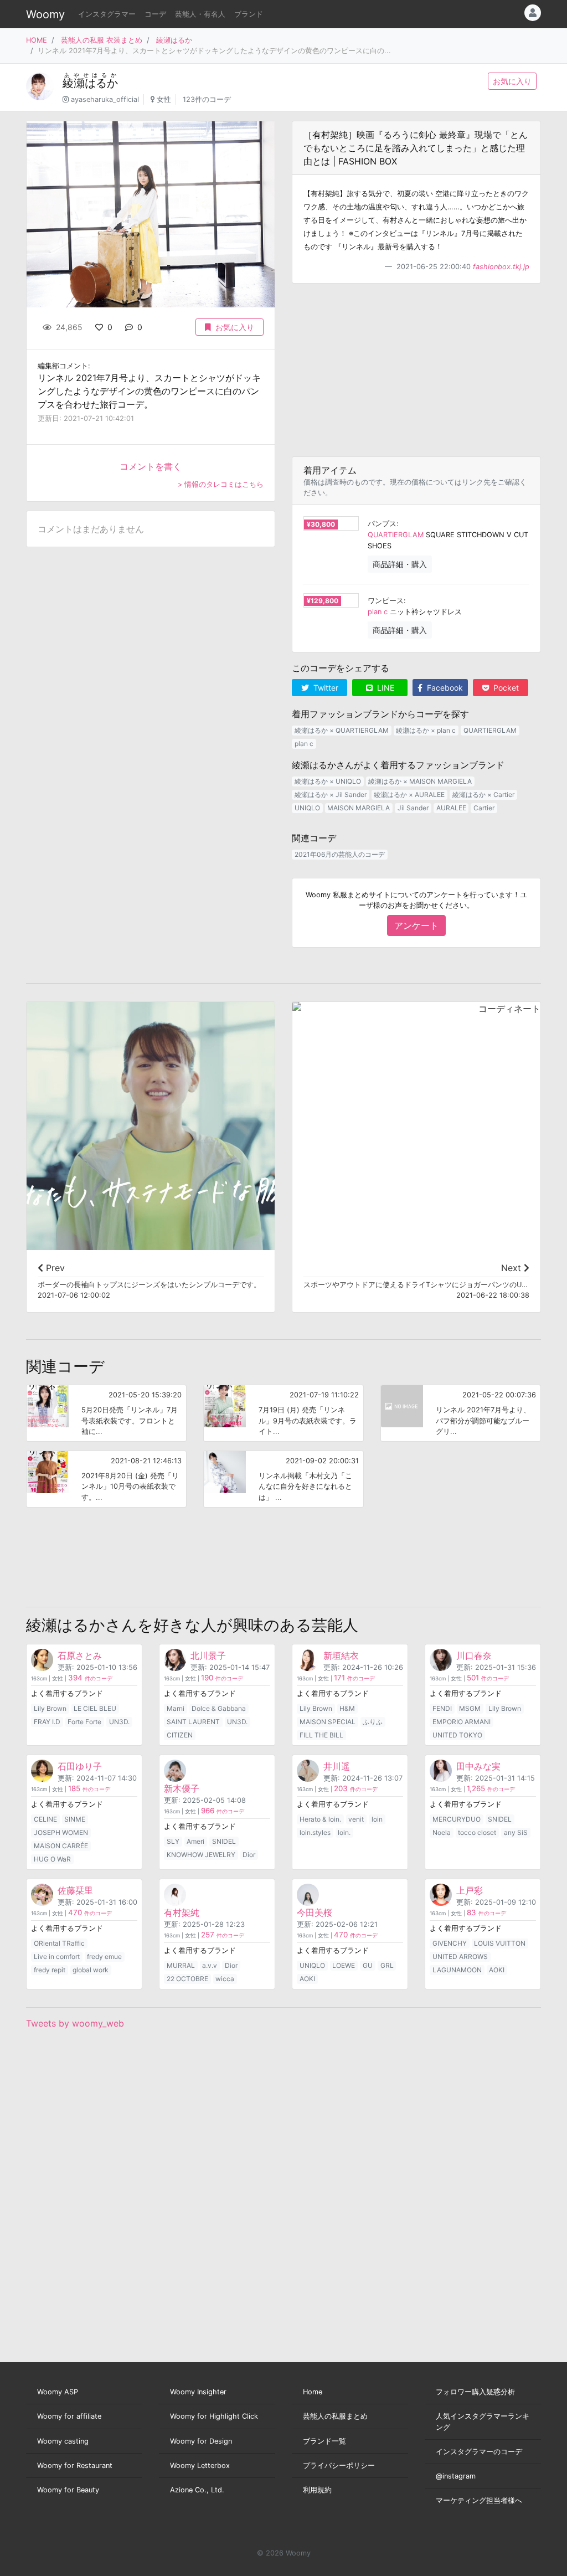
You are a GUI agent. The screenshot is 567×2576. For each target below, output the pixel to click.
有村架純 (182, 1912)
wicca (225, 1979)
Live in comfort (57, 1957)
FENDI (442, 1708)
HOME (37, 40)
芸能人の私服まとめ (335, 2416)
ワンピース (386, 601)
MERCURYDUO (457, 1819)
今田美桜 (315, 1912)
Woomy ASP (58, 2392)
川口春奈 (474, 1655)
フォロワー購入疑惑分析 (475, 2392)
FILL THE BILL (321, 1735)
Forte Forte (84, 1722)
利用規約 (317, 2490)
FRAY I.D (47, 1722)
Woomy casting (63, 2441)
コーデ (155, 14)
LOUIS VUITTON (500, 1943)
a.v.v (210, 1965)
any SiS (516, 1832)
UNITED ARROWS (460, 1957)
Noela (442, 1832)
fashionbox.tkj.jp (501, 267)
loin (377, 1819)
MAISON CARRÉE (61, 1846)
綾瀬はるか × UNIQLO (328, 781)
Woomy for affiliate (69, 2416)
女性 (164, 99)
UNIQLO (307, 808)
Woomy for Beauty (68, 2490)
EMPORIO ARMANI (462, 1722)
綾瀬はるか (174, 40)
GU (368, 1965)
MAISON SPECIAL (328, 1722)
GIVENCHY (450, 1943)
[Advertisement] (416, 370)
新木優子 (182, 1788)
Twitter (325, 688)
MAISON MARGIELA (359, 808)
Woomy (45, 14)
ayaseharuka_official (105, 99)
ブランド (249, 14)
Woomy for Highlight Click (214, 2416)
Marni (176, 1708)
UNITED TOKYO (457, 1735)
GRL (387, 1965)
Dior (249, 1855)
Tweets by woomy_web (75, 2023)
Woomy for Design (201, 2441)
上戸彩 (470, 1890)
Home (313, 2392)
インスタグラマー (107, 14)
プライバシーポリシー (339, 2466)
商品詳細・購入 (400, 564)
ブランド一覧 (324, 2441)
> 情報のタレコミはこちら (221, 484)
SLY (173, 1841)
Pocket (505, 688)
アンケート (416, 925)
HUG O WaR (52, 1859)
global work (91, 1970)
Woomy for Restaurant (75, 2466)
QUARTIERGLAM (396, 535)
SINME (75, 1819)
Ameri (195, 1841)
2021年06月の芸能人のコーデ (340, 854)
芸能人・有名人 (200, 14)
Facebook (444, 688)
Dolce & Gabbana (219, 1708)
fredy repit (50, 1970)
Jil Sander (413, 808)
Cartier (484, 808)
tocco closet (477, 1832)
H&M (347, 1708)
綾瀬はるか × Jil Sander (331, 795)
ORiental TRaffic (59, 1943)
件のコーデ (90, 1678)
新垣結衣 (341, 1655)
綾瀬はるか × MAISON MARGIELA (420, 781)
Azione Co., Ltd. (197, 2490)
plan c (378, 612)
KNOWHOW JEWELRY (201, 1855)
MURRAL (181, 1965)
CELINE (45, 1819)
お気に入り (512, 81)
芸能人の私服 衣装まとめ (102, 40)
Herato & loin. (320, 1819)
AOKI (307, 1979)
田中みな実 (478, 1766)
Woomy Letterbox (200, 2466)
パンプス (382, 524)
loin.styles (315, 1832)
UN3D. (119, 1722)
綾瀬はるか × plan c (426, 730)
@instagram (456, 2476)
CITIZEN (180, 1735)
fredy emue (104, 1957)
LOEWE (344, 1965)
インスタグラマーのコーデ (479, 2452)
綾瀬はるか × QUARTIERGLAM (342, 730)
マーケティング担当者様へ (479, 2500)
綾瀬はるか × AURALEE (409, 795)
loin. (344, 1832)
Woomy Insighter (198, 2392)
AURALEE (451, 808)
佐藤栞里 (75, 1890)
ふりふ (373, 1722)
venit (356, 1819)
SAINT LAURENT (193, 1722)
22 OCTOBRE (187, 1979)
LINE (385, 688)
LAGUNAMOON (457, 1970)
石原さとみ (80, 1655)
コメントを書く (151, 466)
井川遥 (337, 1766)
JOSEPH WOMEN (61, 1832)
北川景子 (208, 1655)
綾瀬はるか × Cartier (483, 795)
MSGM (470, 1708)
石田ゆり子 (80, 1766)
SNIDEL (224, 1841)
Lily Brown (50, 1708)
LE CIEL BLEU (95, 1708)
